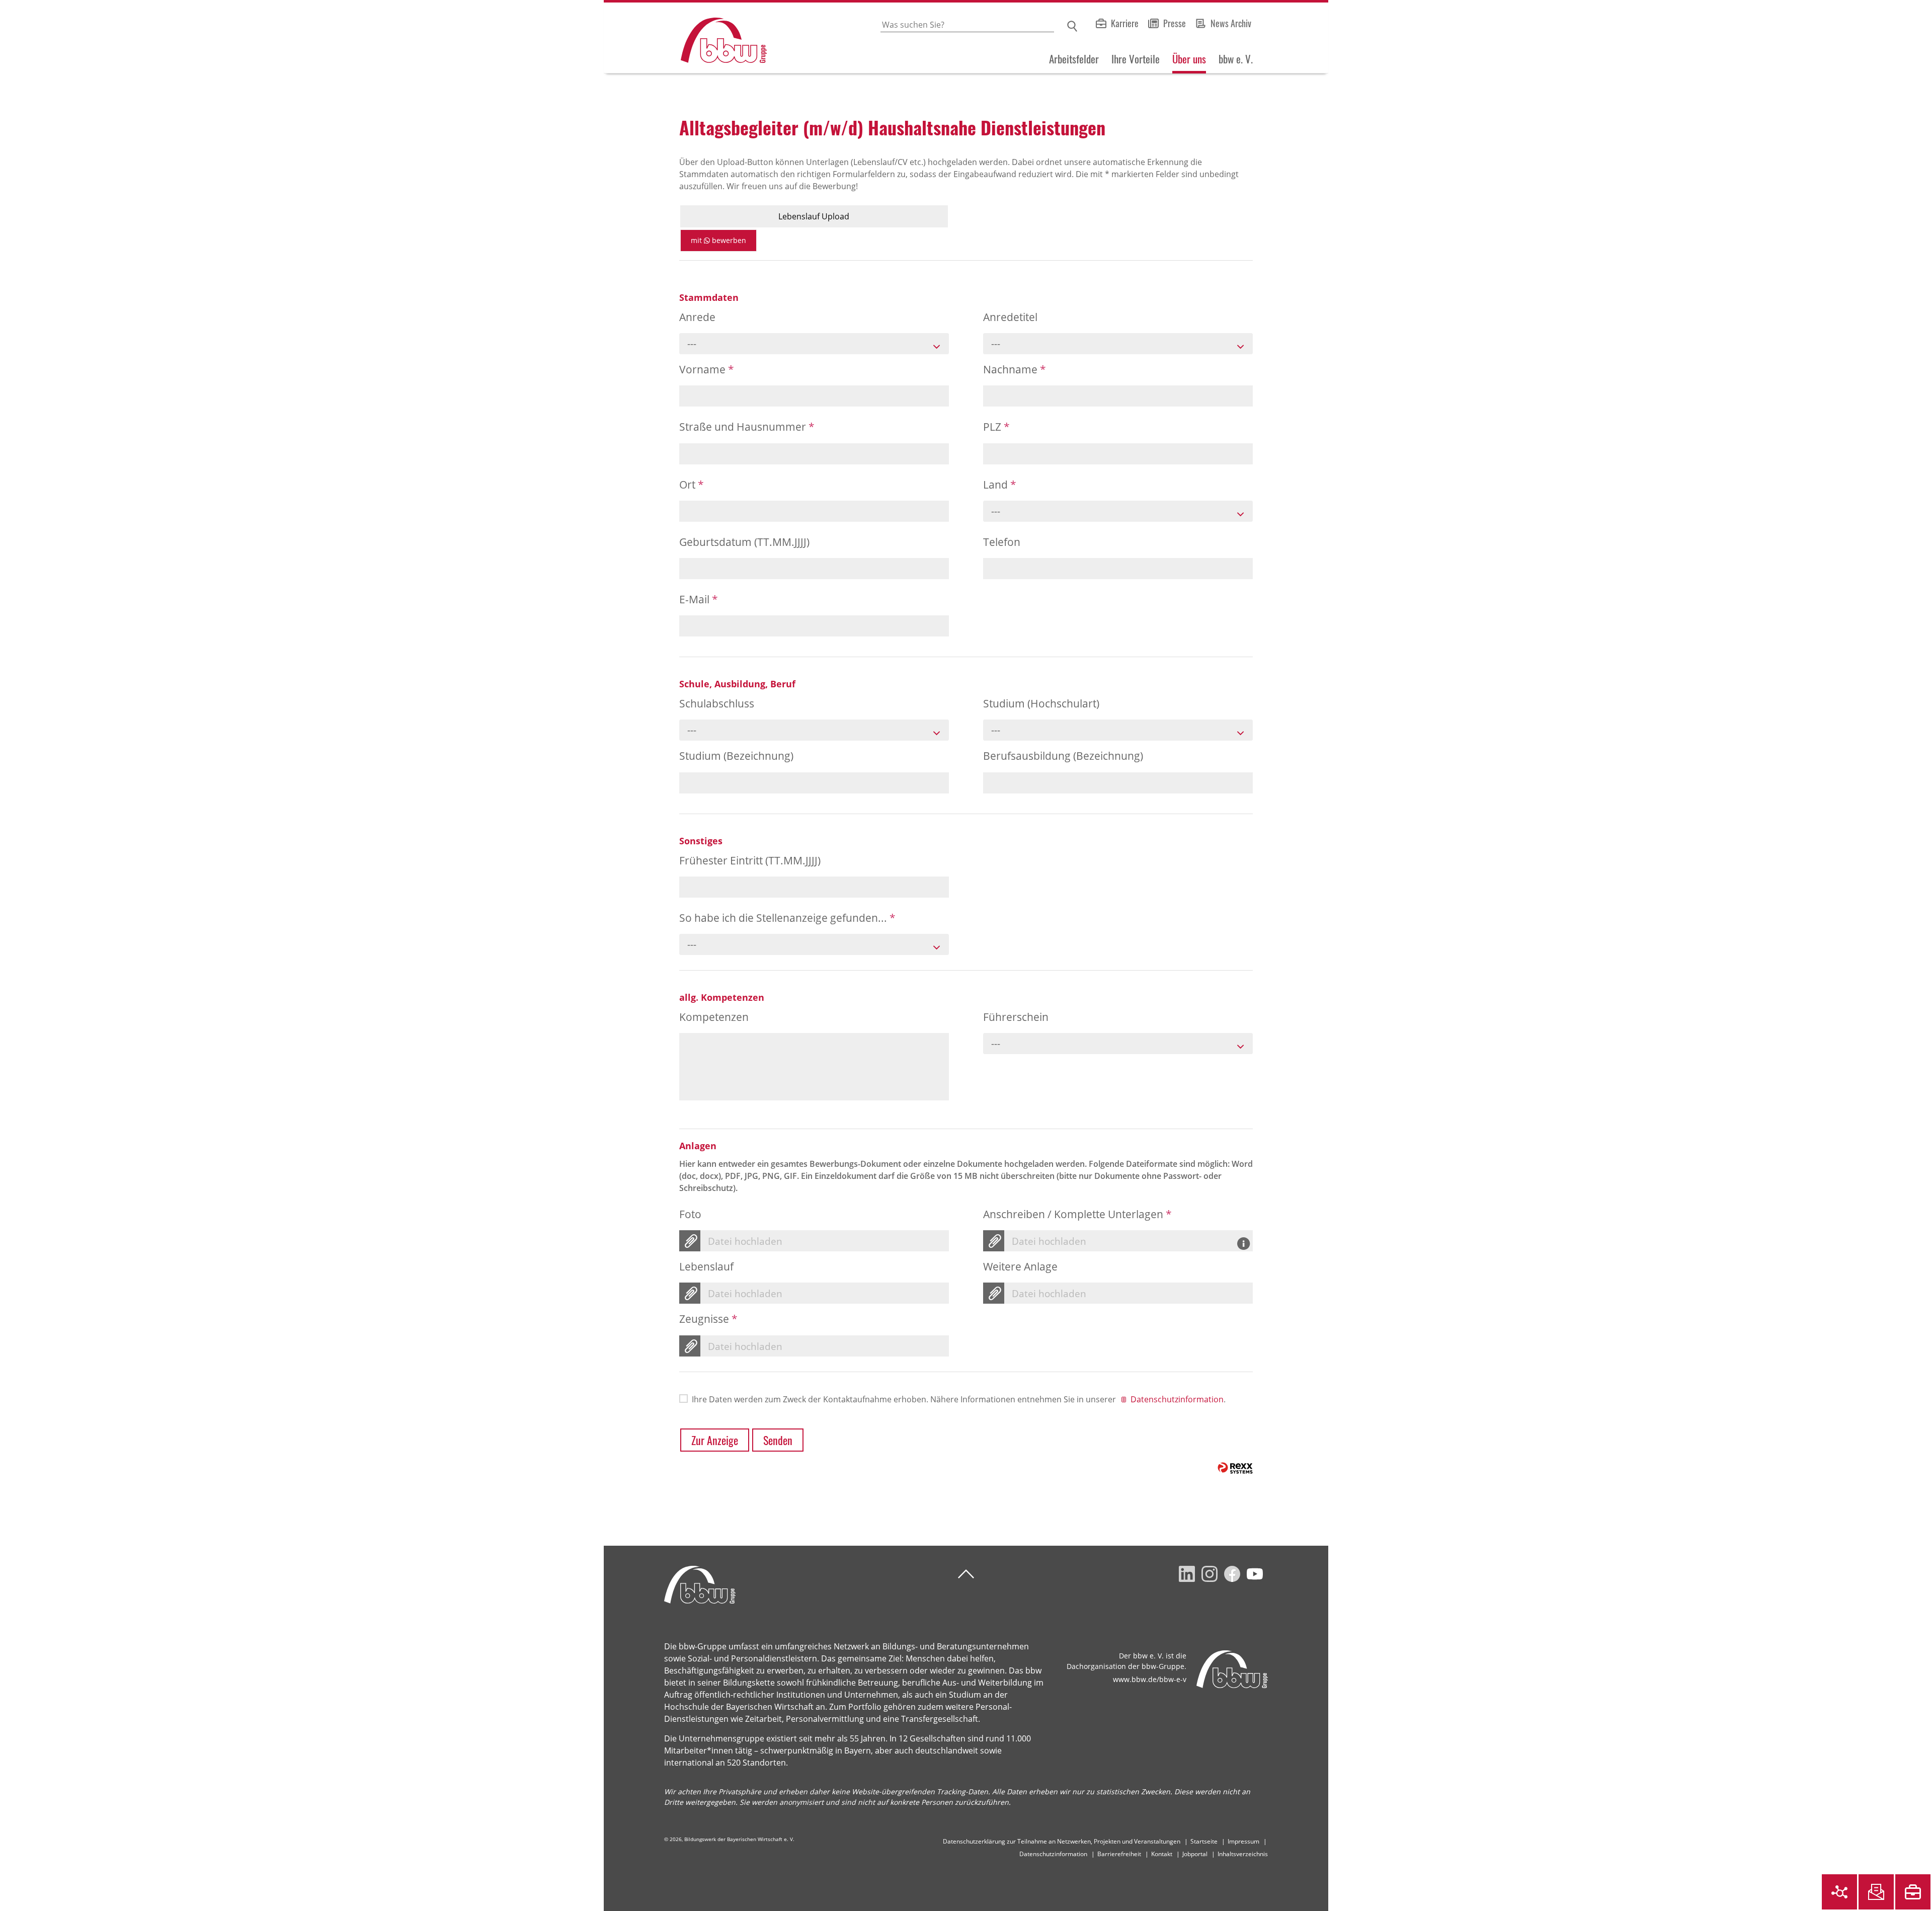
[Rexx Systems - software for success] (1235, 1468)
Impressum (1243, 1841)
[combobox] (814, 344)
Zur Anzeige (715, 1440)
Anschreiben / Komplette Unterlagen (1077, 1214)
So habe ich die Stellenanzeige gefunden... (787, 918)
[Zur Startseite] (685, 38)
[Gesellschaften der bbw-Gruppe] (1839, 1892)
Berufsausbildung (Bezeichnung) (1063, 756)
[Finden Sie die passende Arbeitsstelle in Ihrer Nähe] (1913, 1892)
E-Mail (699, 599)
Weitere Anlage (1020, 1266)
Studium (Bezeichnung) (736, 756)
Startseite (1204, 1841)
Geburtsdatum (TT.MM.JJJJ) (744, 542)
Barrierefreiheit (1119, 1854)
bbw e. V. (1236, 59)
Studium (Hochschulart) (1041, 703)
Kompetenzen (714, 1017)
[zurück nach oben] (966, 1574)
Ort (692, 485)
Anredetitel (1010, 317)
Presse (1175, 23)
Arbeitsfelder (1074, 59)
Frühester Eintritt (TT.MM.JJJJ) (750, 860)
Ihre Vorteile (1136, 59)
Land (1000, 485)
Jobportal (1195, 1854)
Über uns (1189, 59)
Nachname (1015, 369)
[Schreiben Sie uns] (1876, 1892)
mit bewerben (718, 240)
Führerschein (1016, 1017)
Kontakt (1162, 1854)
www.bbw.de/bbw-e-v (1150, 1679)
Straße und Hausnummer (747, 427)
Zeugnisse (708, 1319)
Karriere (1125, 23)
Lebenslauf (706, 1266)
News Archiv (1231, 23)
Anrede (697, 317)
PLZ (996, 427)
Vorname (707, 369)
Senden (778, 1440)
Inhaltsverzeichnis (1243, 1854)
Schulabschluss (717, 703)
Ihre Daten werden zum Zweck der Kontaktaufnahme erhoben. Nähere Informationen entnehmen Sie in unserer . (959, 1399)
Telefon (1002, 542)
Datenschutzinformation (1177, 1399)
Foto (690, 1214)
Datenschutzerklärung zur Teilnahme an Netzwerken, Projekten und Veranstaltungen (1062, 1841)
